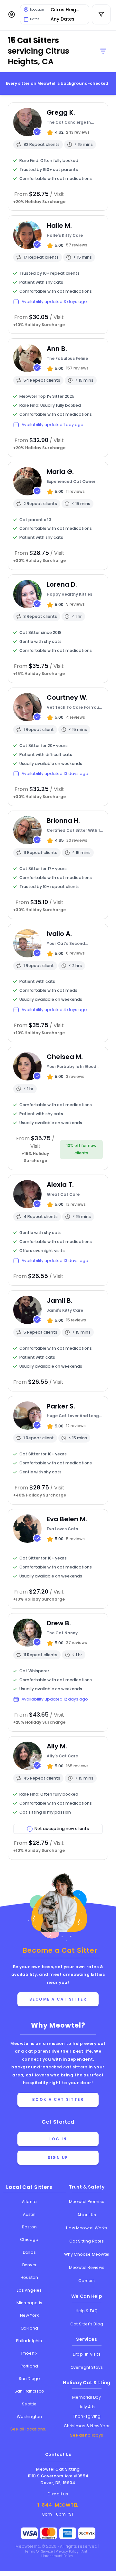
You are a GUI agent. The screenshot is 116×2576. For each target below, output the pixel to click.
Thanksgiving (87, 2416)
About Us (87, 2215)
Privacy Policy (68, 2551)
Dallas (29, 2252)
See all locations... (29, 2429)
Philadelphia (29, 2341)
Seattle (29, 2404)
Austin (29, 2214)
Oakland (29, 2328)
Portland (29, 2366)
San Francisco (29, 2391)
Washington (29, 2416)
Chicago (29, 2239)
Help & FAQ (87, 2311)
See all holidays (87, 2435)
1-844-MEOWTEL (58, 2505)
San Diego (29, 2379)
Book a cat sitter (58, 2100)
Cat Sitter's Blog (87, 2324)
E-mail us (58, 2494)
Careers (87, 2281)
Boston (29, 2227)
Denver (29, 2265)
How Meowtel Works (87, 2228)
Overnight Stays (87, 2367)
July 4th (87, 2407)
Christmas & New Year (87, 2426)
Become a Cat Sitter (58, 1999)
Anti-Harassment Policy (66, 2554)
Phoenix (29, 2353)
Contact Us (58, 2454)
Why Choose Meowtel (87, 2254)
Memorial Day (87, 2397)
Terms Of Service (39, 2551)
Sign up (58, 2158)
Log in (58, 2139)
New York (29, 2315)
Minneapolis (29, 2303)
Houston (29, 2277)
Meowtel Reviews (87, 2267)
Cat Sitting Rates (87, 2241)
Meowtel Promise (87, 2202)
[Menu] (12, 14)
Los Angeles (29, 2290)
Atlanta (29, 2202)
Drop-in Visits (87, 2354)
